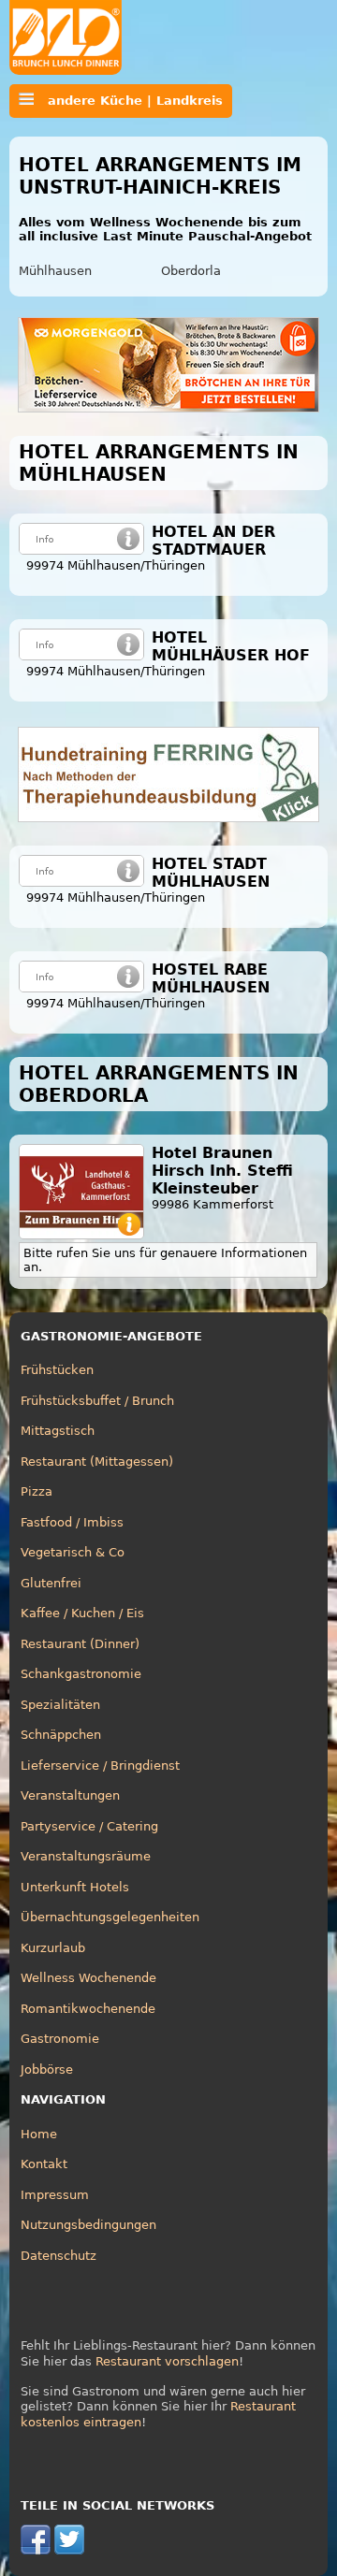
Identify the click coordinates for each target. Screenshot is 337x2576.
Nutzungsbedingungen (88, 2225)
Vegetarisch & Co (73, 1552)
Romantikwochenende (88, 2009)
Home (39, 2134)
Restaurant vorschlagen (167, 2361)
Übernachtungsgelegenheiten (110, 1917)
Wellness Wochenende (88, 1978)
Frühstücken (57, 1370)
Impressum (55, 2195)
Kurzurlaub (53, 1948)
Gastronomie (60, 2039)
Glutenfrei (51, 1583)
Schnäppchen (61, 1735)
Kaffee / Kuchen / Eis (82, 1613)
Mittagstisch (58, 1431)
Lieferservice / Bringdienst (100, 1766)
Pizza (37, 1491)
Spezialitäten (60, 1705)
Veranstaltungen (70, 1795)
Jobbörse (47, 2069)
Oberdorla (191, 271)
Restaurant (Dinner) (80, 1644)
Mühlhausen (55, 271)
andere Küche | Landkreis (128, 101)
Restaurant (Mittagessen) (97, 1462)
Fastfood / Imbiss (72, 1522)
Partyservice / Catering (89, 1826)
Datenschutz (59, 2256)
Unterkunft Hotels (75, 1887)
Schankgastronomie (81, 1674)
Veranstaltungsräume (86, 1856)
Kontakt (44, 2164)
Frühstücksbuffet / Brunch (97, 1401)
